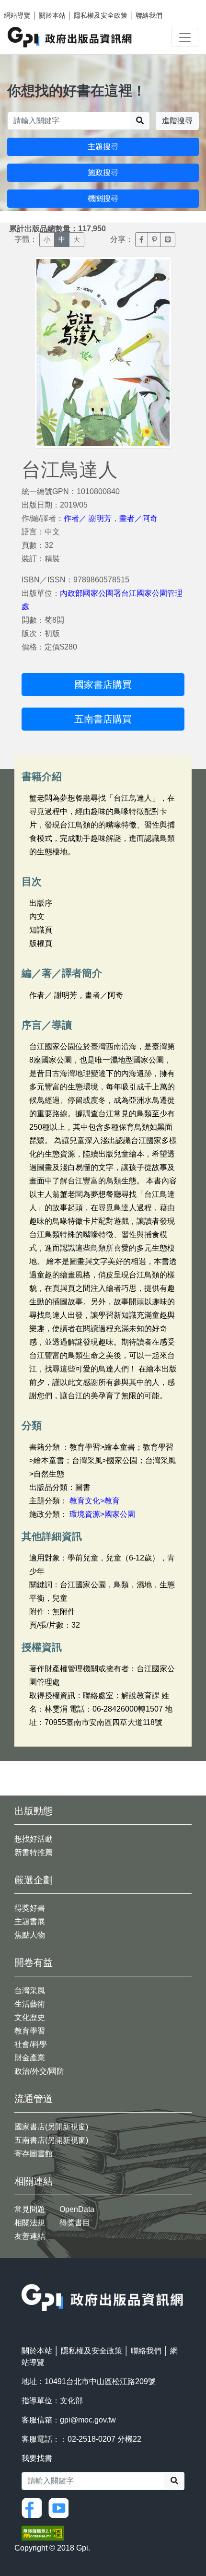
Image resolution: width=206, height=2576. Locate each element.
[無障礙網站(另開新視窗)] (43, 2533)
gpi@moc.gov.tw (88, 2420)
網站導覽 (17, 15)
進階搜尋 (177, 121)
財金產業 (30, 2058)
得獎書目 (75, 2223)
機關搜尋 (103, 198)
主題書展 (30, 1921)
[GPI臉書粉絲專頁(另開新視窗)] (34, 2508)
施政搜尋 (103, 172)
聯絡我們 (149, 15)
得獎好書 (30, 1908)
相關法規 (30, 2223)
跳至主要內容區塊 (27, 5)
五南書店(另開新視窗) (51, 2140)
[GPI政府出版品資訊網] (70, 37)
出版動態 (34, 1811)
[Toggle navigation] (185, 37)
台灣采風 (30, 1991)
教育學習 (30, 2031)
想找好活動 (34, 1839)
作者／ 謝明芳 (88, 518)
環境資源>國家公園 (102, 1514)
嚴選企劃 (34, 1880)
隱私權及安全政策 (101, 15)
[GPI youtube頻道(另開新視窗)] (61, 2508)
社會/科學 (31, 2044)
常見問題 (30, 2209)
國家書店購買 (103, 685)
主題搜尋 (103, 147)
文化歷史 (30, 2017)
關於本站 (52, 15)
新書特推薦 (34, 1852)
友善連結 (30, 2236)
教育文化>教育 (95, 1501)
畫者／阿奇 (138, 518)
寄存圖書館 (34, 2154)
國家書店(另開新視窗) (51, 2127)
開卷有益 (34, 1962)
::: (24, 2278)
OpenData (77, 2209)
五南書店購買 (103, 719)
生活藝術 (30, 2004)
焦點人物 (30, 1935)
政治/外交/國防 (39, 2071)
